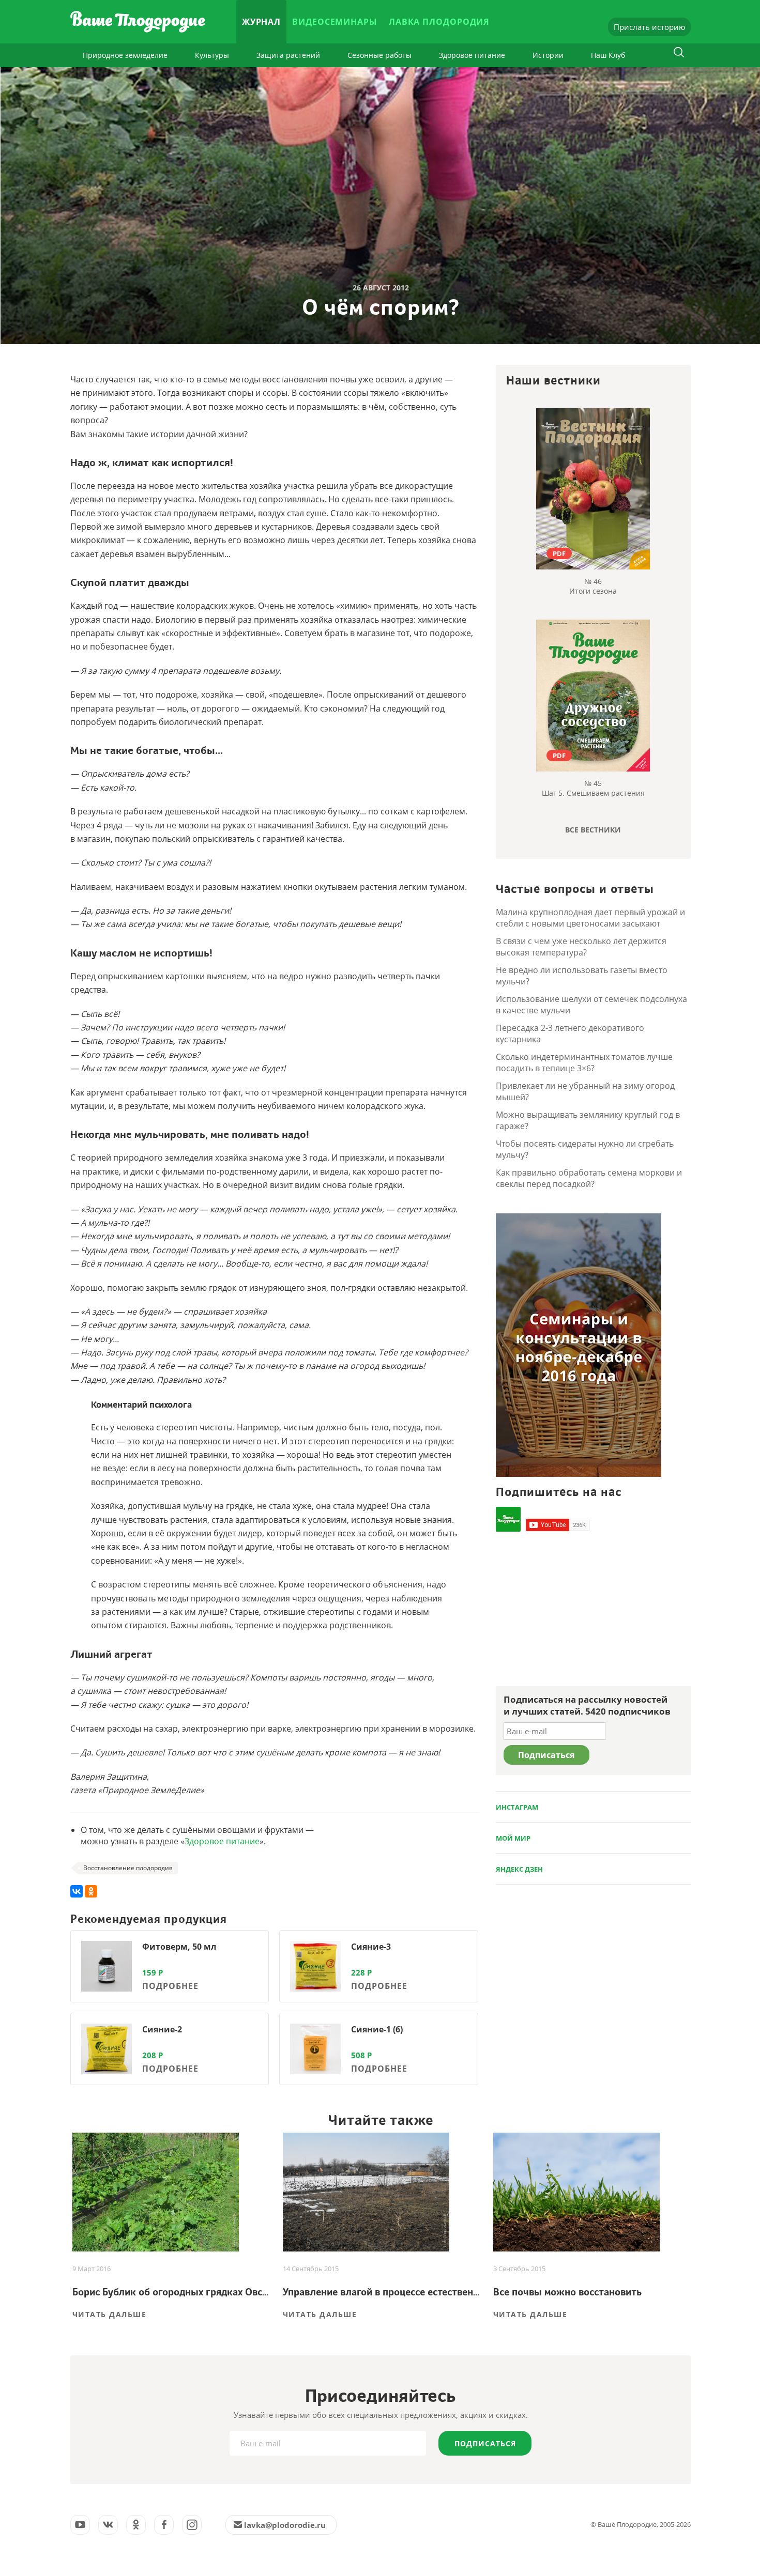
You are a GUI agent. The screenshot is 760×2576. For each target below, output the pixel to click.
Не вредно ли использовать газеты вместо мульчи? (582, 976)
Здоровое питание (472, 55)
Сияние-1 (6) (377, 2029)
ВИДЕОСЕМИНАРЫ (335, 22)
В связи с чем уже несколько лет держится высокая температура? (581, 947)
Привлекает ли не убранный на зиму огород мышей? (585, 1091)
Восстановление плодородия (128, 1868)
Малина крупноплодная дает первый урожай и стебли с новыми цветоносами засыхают (590, 918)
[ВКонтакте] (77, 1891)
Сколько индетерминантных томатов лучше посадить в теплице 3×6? (584, 1062)
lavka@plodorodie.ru (285, 2525)
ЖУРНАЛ (261, 22)
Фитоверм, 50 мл (179, 1947)
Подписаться (485, 2443)
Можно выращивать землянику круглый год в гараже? (588, 1120)
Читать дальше (110, 2314)
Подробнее (170, 1986)
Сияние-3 (371, 1947)
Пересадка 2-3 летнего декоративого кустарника (570, 1034)
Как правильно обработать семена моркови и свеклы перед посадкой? (589, 1178)
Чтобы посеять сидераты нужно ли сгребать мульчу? (585, 1149)
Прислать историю (649, 27)
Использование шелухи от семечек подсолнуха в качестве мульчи (591, 1005)
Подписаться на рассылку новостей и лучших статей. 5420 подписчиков (587, 1705)
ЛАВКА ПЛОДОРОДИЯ (439, 22)
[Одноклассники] (91, 1891)
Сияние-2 (162, 2029)
